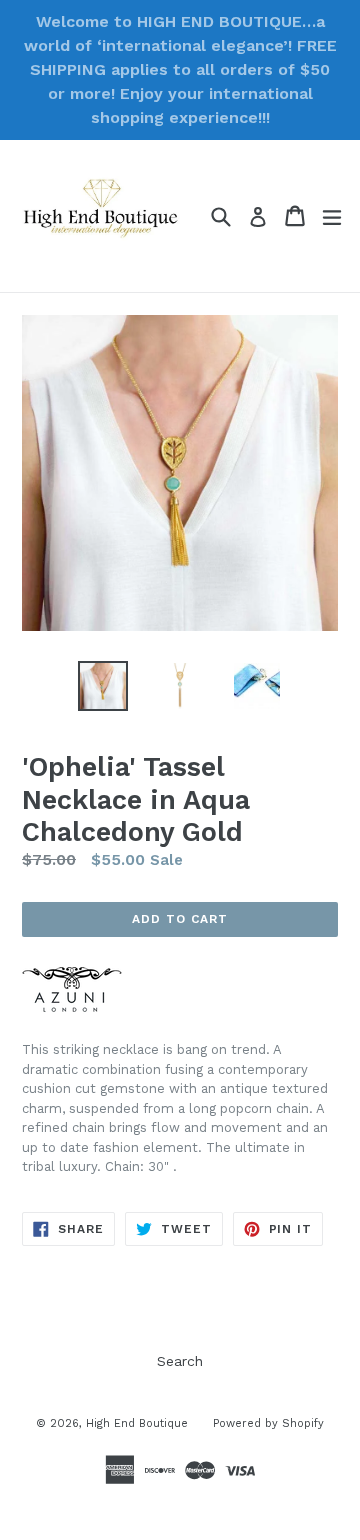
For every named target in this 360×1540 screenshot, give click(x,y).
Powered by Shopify (268, 1423)
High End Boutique (137, 1423)
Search (180, 1361)
